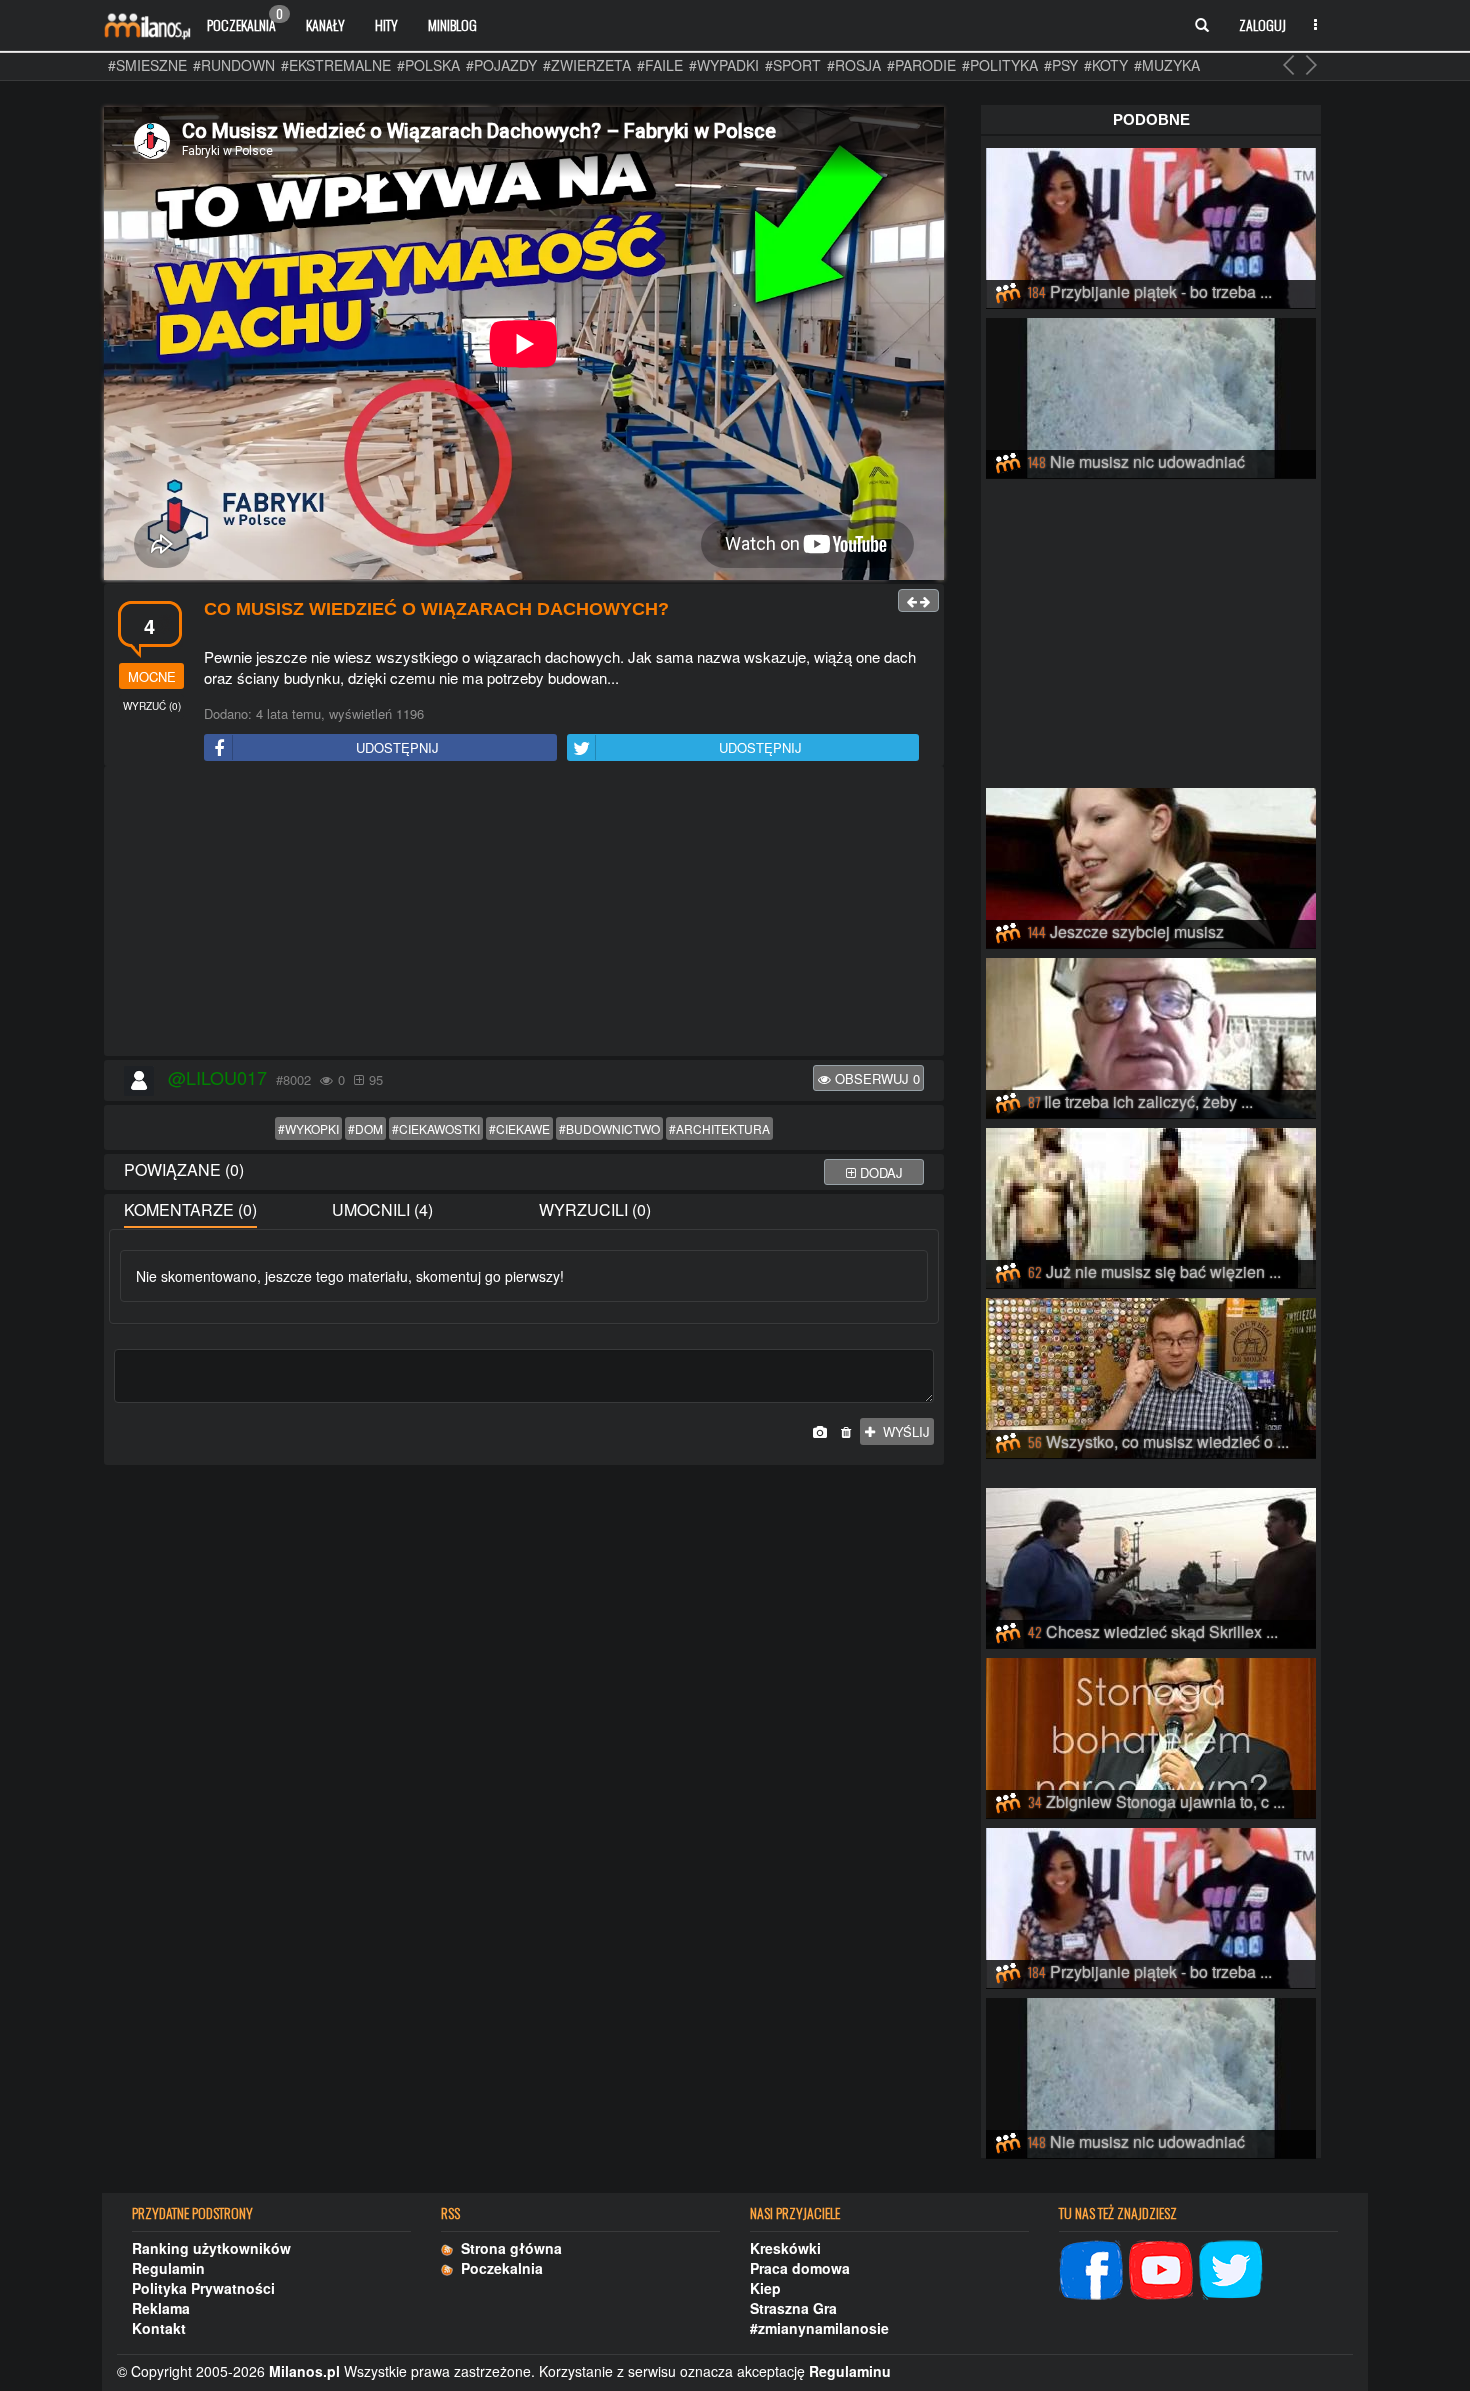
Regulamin (168, 2268)
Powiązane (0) (184, 1169)
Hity (386, 24)
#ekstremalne (336, 65)
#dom (365, 1128)
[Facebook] (1091, 2267)
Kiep (765, 2288)
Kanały (325, 24)
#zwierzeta (587, 65)
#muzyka (1167, 65)
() (152, 706)
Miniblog (452, 24)
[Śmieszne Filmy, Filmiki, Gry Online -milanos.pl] (147, 25)
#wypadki (724, 65)
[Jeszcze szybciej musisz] (1151, 865)
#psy (1061, 65)
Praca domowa (800, 2268)
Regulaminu (850, 2371)
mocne (152, 676)
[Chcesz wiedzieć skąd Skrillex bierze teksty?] (1151, 1565)
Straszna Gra (793, 2308)
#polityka (1000, 65)
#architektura (719, 1128)
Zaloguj (1262, 24)
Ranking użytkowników (211, 2248)
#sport (793, 65)
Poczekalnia (245, 20)
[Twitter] (1231, 2267)
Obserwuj (875, 1078)
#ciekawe (519, 1128)
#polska (428, 65)
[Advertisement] (524, 912)
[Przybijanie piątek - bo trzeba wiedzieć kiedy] (1151, 225)
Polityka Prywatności (203, 2288)
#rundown (234, 65)
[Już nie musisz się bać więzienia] (1151, 1205)
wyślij (902, 1431)
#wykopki (308, 1128)
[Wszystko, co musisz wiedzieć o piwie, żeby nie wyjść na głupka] (1151, 1375)
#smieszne (147, 65)
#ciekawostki (436, 1128)
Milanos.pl (304, 2371)
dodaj (879, 1172)
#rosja (854, 65)
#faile (660, 65)
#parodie (921, 65)
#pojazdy (501, 65)
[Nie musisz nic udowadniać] (1151, 395)
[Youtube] (1161, 2267)
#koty (1106, 65)
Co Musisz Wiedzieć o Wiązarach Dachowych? (436, 609)
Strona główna (507, 2248)
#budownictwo (609, 1128)
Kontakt (159, 2328)
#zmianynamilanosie (819, 2328)
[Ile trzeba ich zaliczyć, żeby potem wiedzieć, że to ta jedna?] (1151, 1035)
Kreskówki (785, 2248)
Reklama (161, 2308)
